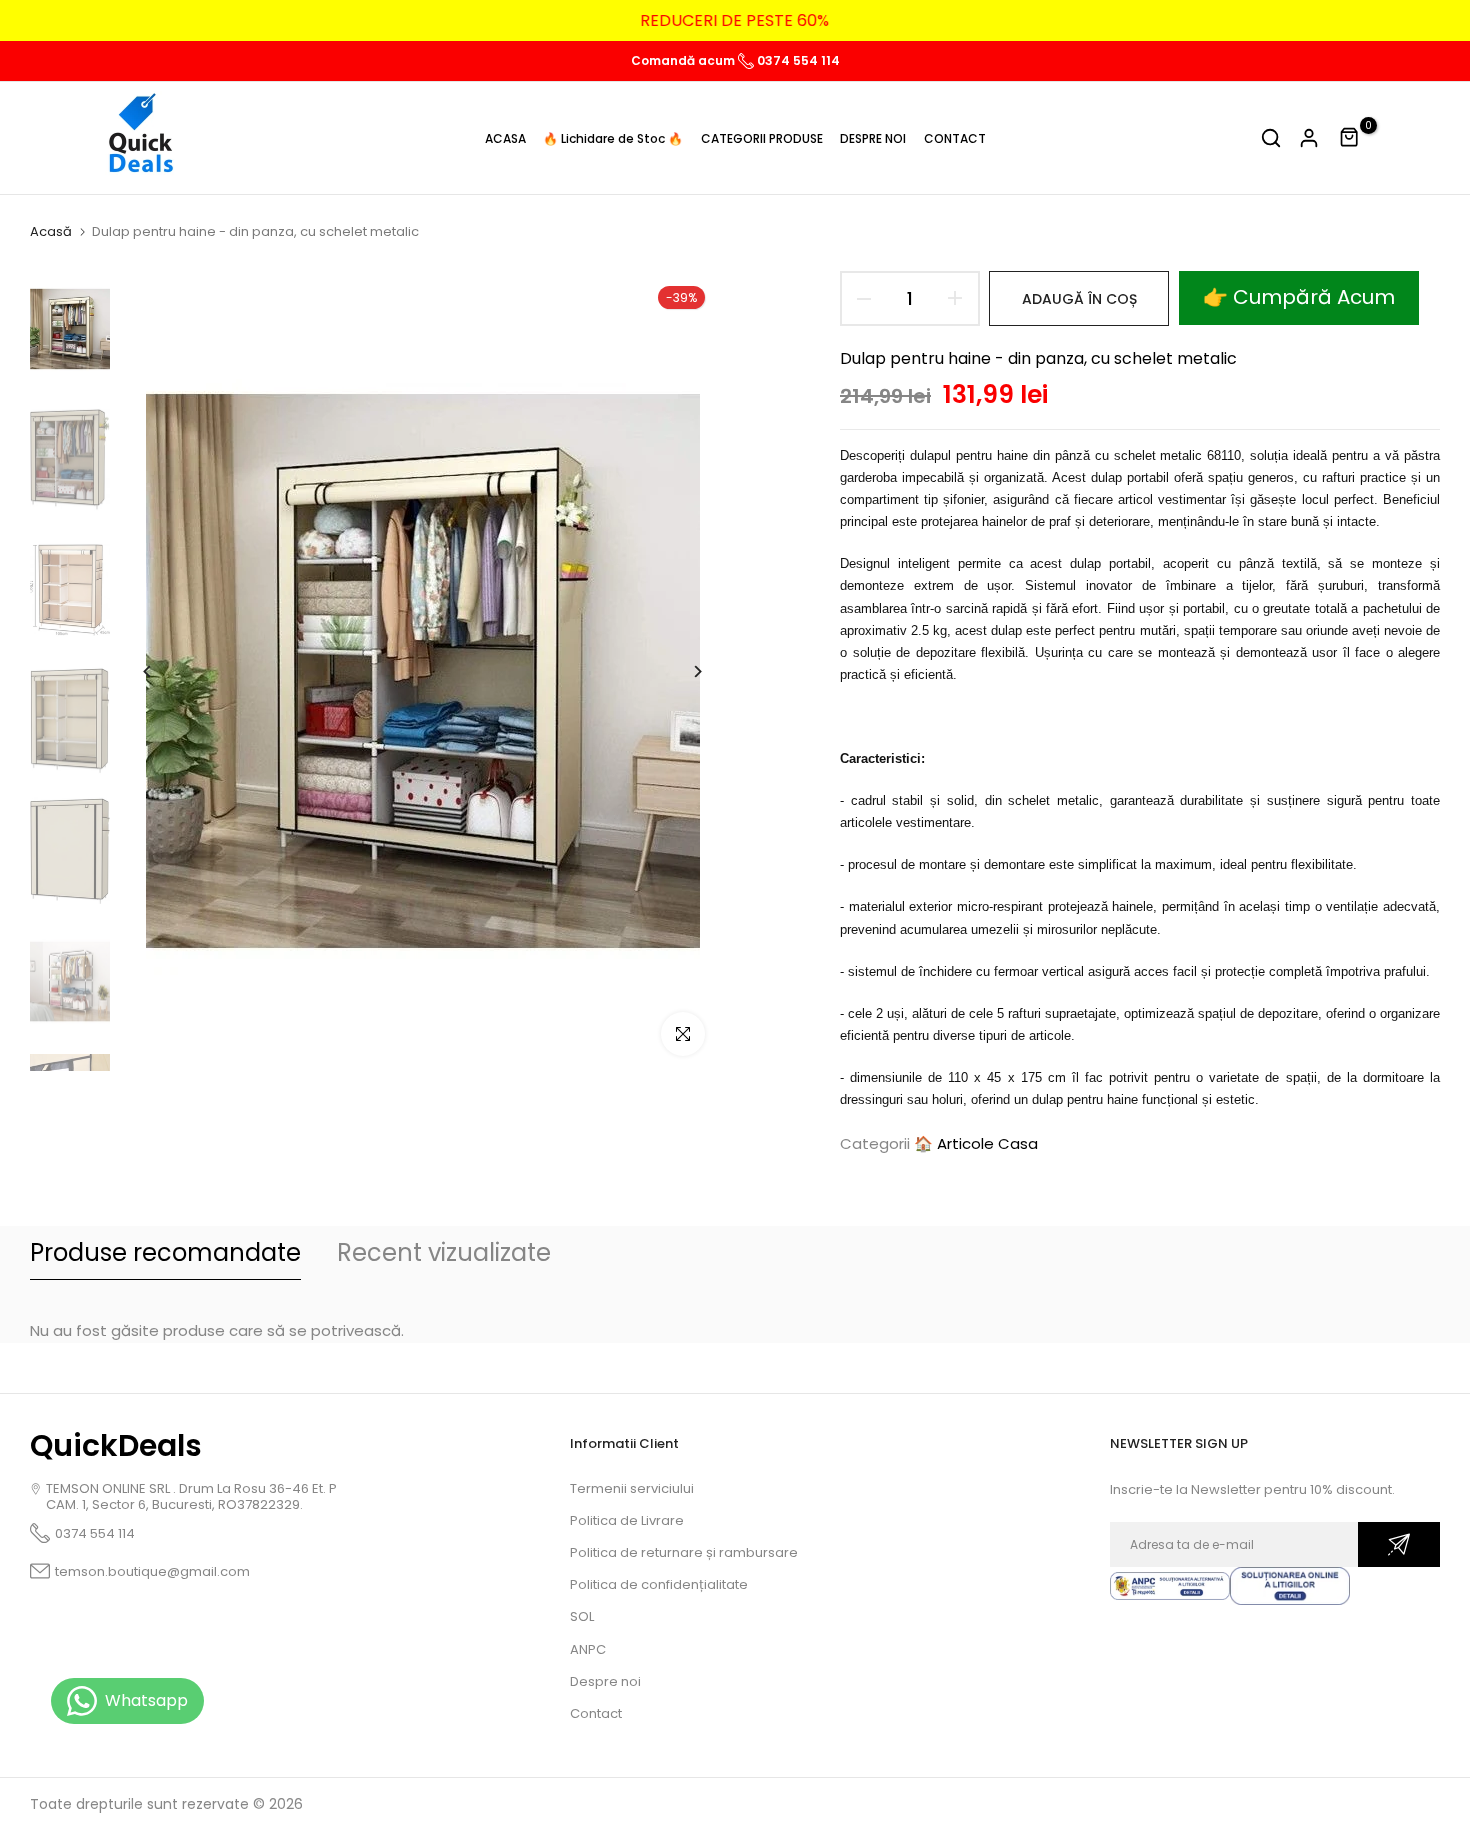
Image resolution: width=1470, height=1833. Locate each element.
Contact (596, 1713)
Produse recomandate (165, 1252)
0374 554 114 (797, 60)
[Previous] (162, 671)
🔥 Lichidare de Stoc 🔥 (613, 138)
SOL (582, 1616)
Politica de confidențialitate (659, 1584)
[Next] (682, 671)
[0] (1350, 138)
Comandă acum (684, 60)
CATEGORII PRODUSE (762, 138)
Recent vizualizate (444, 1252)
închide (54, 21)
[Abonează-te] (1399, 1544)
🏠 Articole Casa (976, 1143)
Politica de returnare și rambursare (684, 1552)
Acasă (51, 232)
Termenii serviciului (632, 1488)
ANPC (588, 1649)
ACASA (505, 138)
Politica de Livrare (627, 1520)
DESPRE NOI (873, 138)
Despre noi (605, 1681)
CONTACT (955, 138)
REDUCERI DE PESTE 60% (735, 20)
